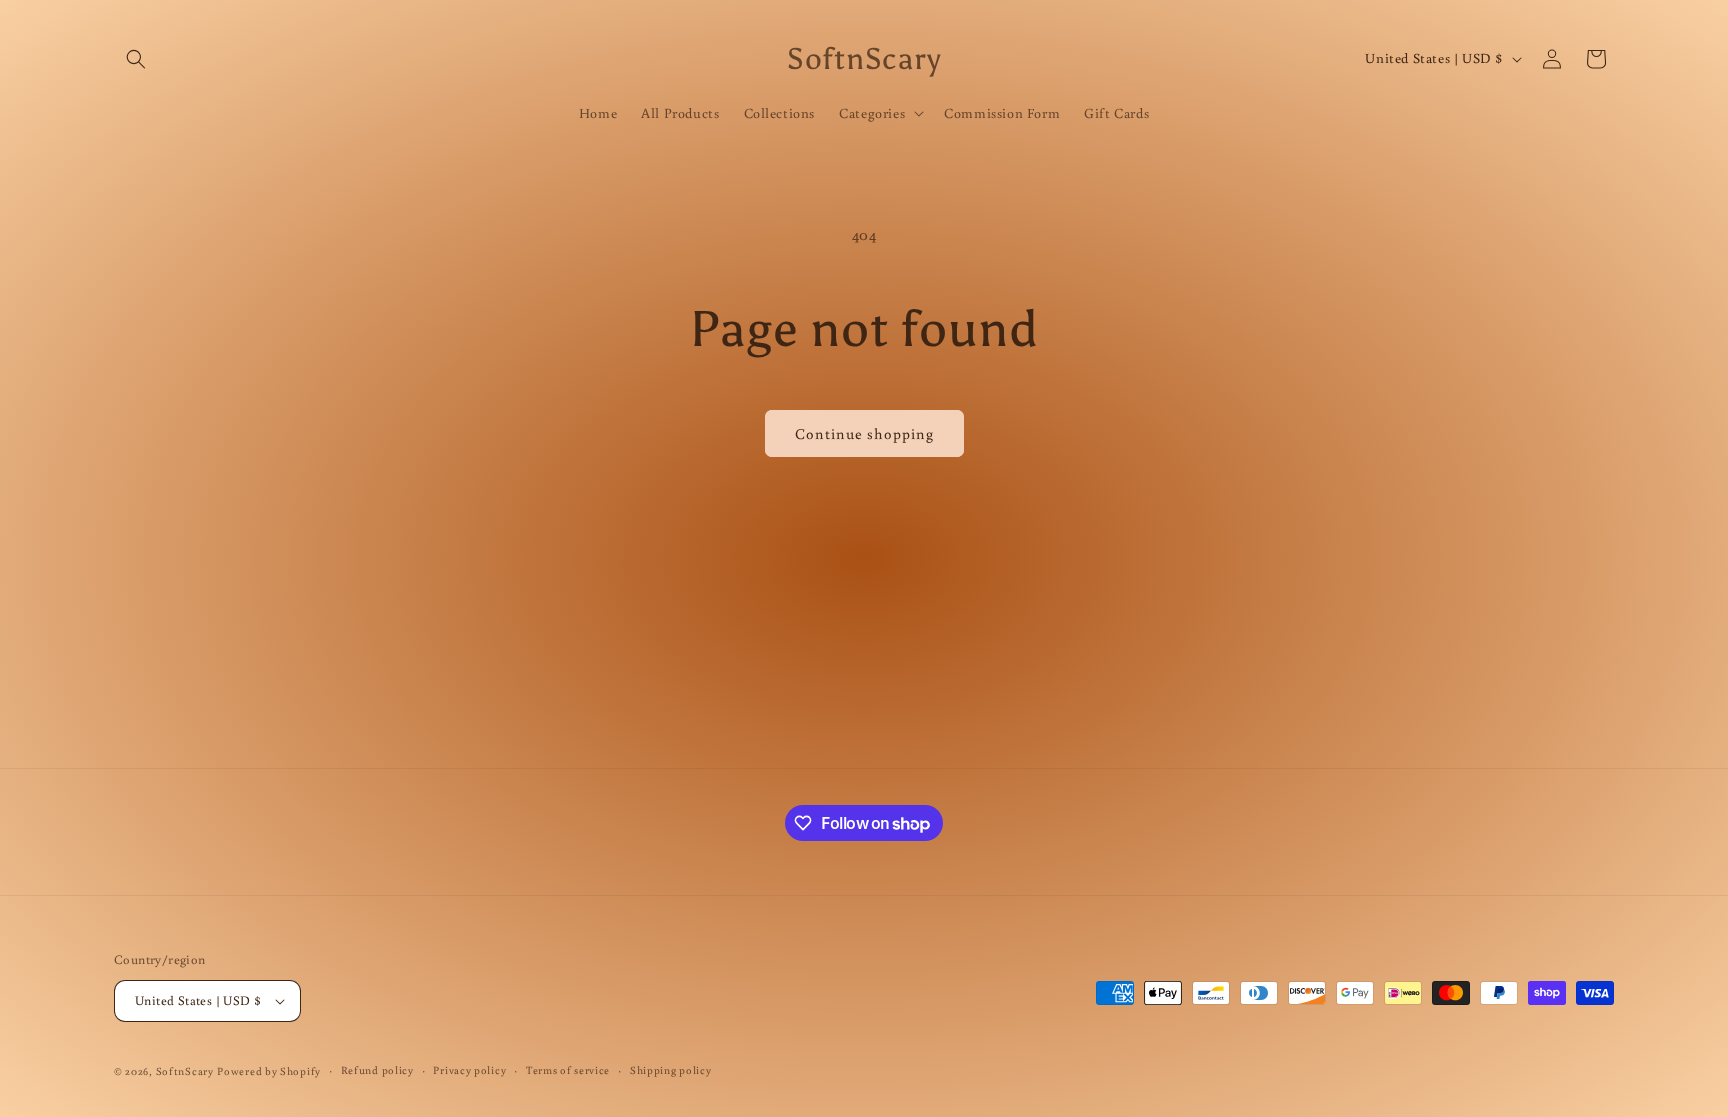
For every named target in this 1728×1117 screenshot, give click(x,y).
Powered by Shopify (269, 1071)
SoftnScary (185, 1071)
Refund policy (377, 1070)
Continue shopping (864, 433)
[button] (136, 59)
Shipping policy (671, 1070)
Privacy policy (469, 1070)
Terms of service (568, 1070)
